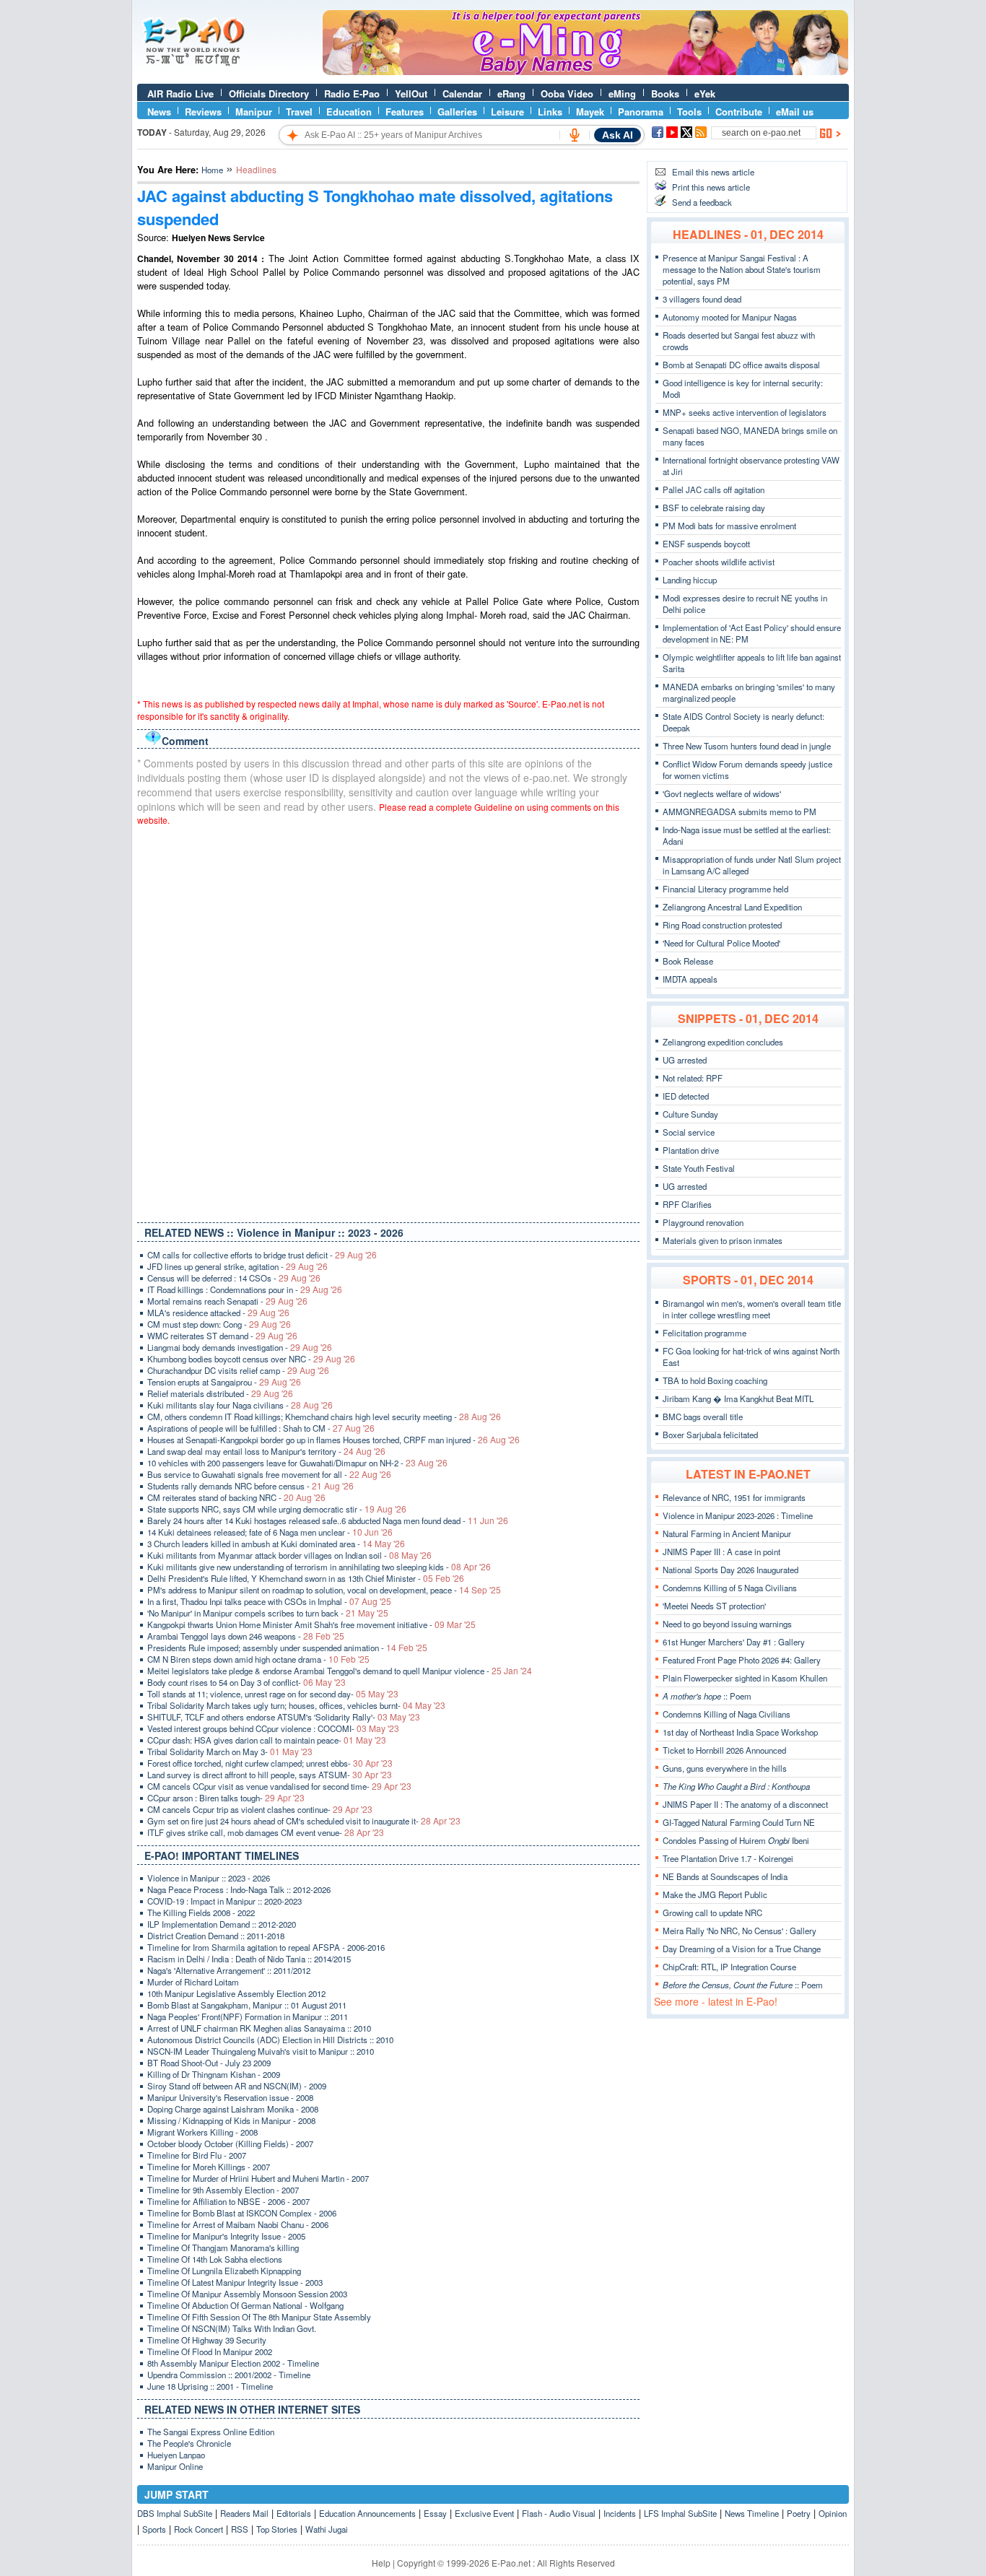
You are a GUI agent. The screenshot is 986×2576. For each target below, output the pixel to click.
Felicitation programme (704, 1333)
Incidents (620, 2513)
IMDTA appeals (690, 979)
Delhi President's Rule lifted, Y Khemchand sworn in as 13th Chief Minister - (306, 1578)
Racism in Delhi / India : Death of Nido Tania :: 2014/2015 (249, 1959)
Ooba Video (567, 93)
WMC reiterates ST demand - (222, 1336)
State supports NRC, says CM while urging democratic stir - (277, 1509)
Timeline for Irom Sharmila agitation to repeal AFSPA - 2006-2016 (266, 1947)
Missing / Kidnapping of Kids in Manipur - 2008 (231, 2120)
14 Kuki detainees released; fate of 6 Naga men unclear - (270, 1532)
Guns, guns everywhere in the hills (725, 1768)
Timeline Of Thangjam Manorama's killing (223, 2248)
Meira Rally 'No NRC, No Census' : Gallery (739, 1931)
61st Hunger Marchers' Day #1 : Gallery (734, 1642)
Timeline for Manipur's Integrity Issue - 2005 (226, 2236)
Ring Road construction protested (722, 925)
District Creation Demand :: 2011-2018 (216, 1936)
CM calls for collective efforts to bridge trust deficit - (262, 1255)
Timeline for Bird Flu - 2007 (197, 2155)
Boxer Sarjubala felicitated (710, 1435)
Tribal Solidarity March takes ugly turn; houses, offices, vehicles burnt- (296, 1705)
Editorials (294, 2513)
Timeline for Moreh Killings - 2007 (209, 2167)
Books (665, 93)
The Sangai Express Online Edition (211, 2432)
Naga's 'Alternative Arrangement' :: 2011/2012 (229, 1970)
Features (405, 112)
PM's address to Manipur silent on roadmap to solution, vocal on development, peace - (324, 1590)
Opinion (833, 2513)
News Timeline (752, 2513)
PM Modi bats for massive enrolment (729, 526)
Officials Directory (269, 93)
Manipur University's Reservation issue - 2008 (230, 2097)
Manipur (254, 112)
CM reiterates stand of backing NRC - (236, 1497)
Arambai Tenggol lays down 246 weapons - (246, 1636)
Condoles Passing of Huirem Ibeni (736, 1840)
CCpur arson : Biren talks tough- (226, 1798)
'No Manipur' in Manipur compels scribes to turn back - (268, 1613)
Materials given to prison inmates (723, 1240)
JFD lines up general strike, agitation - (237, 1266)
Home (212, 170)
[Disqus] (388, 1021)
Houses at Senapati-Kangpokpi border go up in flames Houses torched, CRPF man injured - (333, 1440)
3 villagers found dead (702, 299)
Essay (435, 2513)
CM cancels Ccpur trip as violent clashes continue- (260, 1809)
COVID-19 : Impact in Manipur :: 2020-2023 (224, 1901)
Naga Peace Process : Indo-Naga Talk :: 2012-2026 (239, 1889)
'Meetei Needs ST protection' (714, 1606)
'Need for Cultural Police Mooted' (721, 943)
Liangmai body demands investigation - (240, 1347)
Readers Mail (244, 2513)
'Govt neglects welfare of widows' (722, 793)
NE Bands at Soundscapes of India (725, 1876)
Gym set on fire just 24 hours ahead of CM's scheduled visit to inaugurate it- (304, 1821)
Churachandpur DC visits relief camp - (238, 1370)
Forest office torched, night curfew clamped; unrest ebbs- (270, 1763)
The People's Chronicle (189, 2443)
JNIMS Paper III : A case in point (721, 1552)
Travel (299, 112)
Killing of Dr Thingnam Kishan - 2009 (214, 2074)
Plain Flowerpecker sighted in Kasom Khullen (745, 1678)
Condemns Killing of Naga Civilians (727, 1714)
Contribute (739, 112)
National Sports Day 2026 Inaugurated (730, 1570)
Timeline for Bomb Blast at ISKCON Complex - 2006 (242, 2213)
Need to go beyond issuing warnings (727, 1624)
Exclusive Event (484, 2513)
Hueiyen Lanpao (176, 2455)
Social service (689, 1132)
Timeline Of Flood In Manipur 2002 (210, 2351)
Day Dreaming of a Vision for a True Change (742, 1949)
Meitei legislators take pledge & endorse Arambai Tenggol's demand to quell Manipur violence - (340, 1671)
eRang (511, 93)
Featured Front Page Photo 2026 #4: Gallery (742, 1660)
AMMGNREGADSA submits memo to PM (739, 811)
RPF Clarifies (687, 1204)
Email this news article (713, 172)
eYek (705, 93)
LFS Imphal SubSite (680, 2513)
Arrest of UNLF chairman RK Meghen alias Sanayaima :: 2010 (259, 2028)
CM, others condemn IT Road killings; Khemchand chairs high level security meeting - (324, 1417)
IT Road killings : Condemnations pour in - (245, 1289)
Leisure (507, 112)
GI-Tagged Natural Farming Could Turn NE (739, 1822)
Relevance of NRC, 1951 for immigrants (734, 1497)
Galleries (457, 112)
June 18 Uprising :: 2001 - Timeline (210, 2386)
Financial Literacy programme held (725, 889)
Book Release (688, 961)
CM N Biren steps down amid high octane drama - (258, 1659)
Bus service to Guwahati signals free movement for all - (269, 1474)
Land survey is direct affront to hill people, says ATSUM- (270, 1775)
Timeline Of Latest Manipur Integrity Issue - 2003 (235, 2282)
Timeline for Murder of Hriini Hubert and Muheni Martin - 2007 (258, 2178)
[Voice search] (575, 135)
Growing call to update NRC (712, 1913)
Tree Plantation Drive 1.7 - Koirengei (728, 1858)
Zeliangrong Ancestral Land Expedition (732, 907)
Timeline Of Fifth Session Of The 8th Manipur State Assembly (259, 2317)
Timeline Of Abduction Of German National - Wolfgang (245, 2305)
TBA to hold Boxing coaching (715, 1380)
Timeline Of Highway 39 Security (207, 2340)
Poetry (799, 2513)
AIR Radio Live (180, 93)
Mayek (590, 112)
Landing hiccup (690, 580)
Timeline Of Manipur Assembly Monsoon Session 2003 (247, 2294)
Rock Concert (198, 2529)
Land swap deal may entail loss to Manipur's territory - (266, 1451)
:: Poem (707, 1696)
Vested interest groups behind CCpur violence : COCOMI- (273, 1728)
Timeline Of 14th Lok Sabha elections (215, 2259)
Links (550, 112)
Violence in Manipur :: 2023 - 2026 (209, 1878)
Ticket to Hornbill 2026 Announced (724, 1750)
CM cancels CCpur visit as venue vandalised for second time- (279, 1786)
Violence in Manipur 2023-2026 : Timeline (738, 1515)
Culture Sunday (690, 1114)
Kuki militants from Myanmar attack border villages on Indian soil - (289, 1555)
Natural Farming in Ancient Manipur (727, 1533)
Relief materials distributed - (220, 1393)
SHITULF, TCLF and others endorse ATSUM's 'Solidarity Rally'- (284, 1717)
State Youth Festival (699, 1168)
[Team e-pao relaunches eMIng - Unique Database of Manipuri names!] (585, 71)
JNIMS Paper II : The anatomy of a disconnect (745, 1804)
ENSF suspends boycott (706, 544)
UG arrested (685, 1060)
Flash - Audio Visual (559, 2513)
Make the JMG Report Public (715, 1894)
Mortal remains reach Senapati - (227, 1301)
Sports (154, 2529)
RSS (240, 2529)
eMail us (795, 112)
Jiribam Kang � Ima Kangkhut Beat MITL (738, 1398)
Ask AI (618, 135)
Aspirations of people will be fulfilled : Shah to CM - (261, 1428)
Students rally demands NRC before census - (250, 1486)
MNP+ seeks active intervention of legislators (745, 412)
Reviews (203, 112)
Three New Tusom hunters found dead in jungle (747, 746)
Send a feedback (702, 202)
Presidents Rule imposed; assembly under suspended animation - (287, 1648)
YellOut (411, 93)
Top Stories (277, 2529)
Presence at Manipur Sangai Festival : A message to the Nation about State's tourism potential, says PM (742, 269)
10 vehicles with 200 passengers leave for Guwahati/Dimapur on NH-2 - (297, 1463)
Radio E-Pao (352, 93)
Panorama (641, 112)
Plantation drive (691, 1150)
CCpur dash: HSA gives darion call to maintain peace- (267, 1740)
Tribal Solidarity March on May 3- (230, 1752)
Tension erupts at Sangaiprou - (224, 1382)
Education (349, 112)
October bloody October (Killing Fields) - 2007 (230, 2144)
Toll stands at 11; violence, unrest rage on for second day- (273, 1694)
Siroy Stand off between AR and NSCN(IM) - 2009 (237, 2086)
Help (381, 2563)
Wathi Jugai (327, 2529)
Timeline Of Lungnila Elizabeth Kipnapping (224, 2271)
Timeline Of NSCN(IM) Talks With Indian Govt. (232, 2328)
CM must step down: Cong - (219, 1324)
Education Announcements (367, 2513)
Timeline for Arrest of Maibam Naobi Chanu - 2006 (238, 2224)
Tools (689, 112)
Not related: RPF (693, 1078)
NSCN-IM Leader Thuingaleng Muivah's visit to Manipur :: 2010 (261, 2051)
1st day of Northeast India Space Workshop (740, 1732)
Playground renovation (703, 1222)
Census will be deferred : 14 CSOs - (234, 1278)
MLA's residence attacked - (218, 1313)
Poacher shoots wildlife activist (719, 562)
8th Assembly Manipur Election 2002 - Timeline (233, 2363)
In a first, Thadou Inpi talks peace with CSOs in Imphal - (269, 1601)
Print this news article (711, 187)
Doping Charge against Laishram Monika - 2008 (233, 2109)
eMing (622, 93)
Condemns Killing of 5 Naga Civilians (730, 1588)
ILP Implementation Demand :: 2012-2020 (222, 1924)
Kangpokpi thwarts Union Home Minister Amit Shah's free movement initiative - (311, 1624)
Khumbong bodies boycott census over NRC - (251, 1359)
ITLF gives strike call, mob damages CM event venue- (266, 1832)
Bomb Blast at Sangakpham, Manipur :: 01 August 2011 (247, 2005)
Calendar (462, 93)
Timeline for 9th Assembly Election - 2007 (223, 2190)
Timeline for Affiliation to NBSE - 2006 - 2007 (228, 2201)
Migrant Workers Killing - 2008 (202, 2132)
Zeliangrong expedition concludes (723, 1042)
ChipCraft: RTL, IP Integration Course (729, 1967)
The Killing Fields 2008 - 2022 (201, 1913)
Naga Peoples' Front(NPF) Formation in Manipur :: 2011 (248, 2016)
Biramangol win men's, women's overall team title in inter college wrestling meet (752, 1309)
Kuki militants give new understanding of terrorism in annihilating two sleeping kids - (319, 1567)
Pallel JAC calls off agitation (714, 489)
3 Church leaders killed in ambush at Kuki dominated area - (276, 1544)
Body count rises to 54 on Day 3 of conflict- (247, 1682)
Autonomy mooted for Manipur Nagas (730, 317)
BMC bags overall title (703, 1417)
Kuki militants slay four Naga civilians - (240, 1405)
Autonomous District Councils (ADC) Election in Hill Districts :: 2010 (270, 2040)
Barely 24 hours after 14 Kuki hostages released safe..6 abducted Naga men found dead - (328, 1520)
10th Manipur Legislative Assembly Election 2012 (236, 1993)
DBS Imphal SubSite (175, 2513)
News (159, 112)
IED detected (686, 1096)
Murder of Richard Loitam (193, 1982)
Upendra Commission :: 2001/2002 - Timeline (229, 2375)
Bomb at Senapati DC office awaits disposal (741, 365)
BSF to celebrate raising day (714, 508)
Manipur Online (175, 2466)
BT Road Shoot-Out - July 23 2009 (209, 2063)
